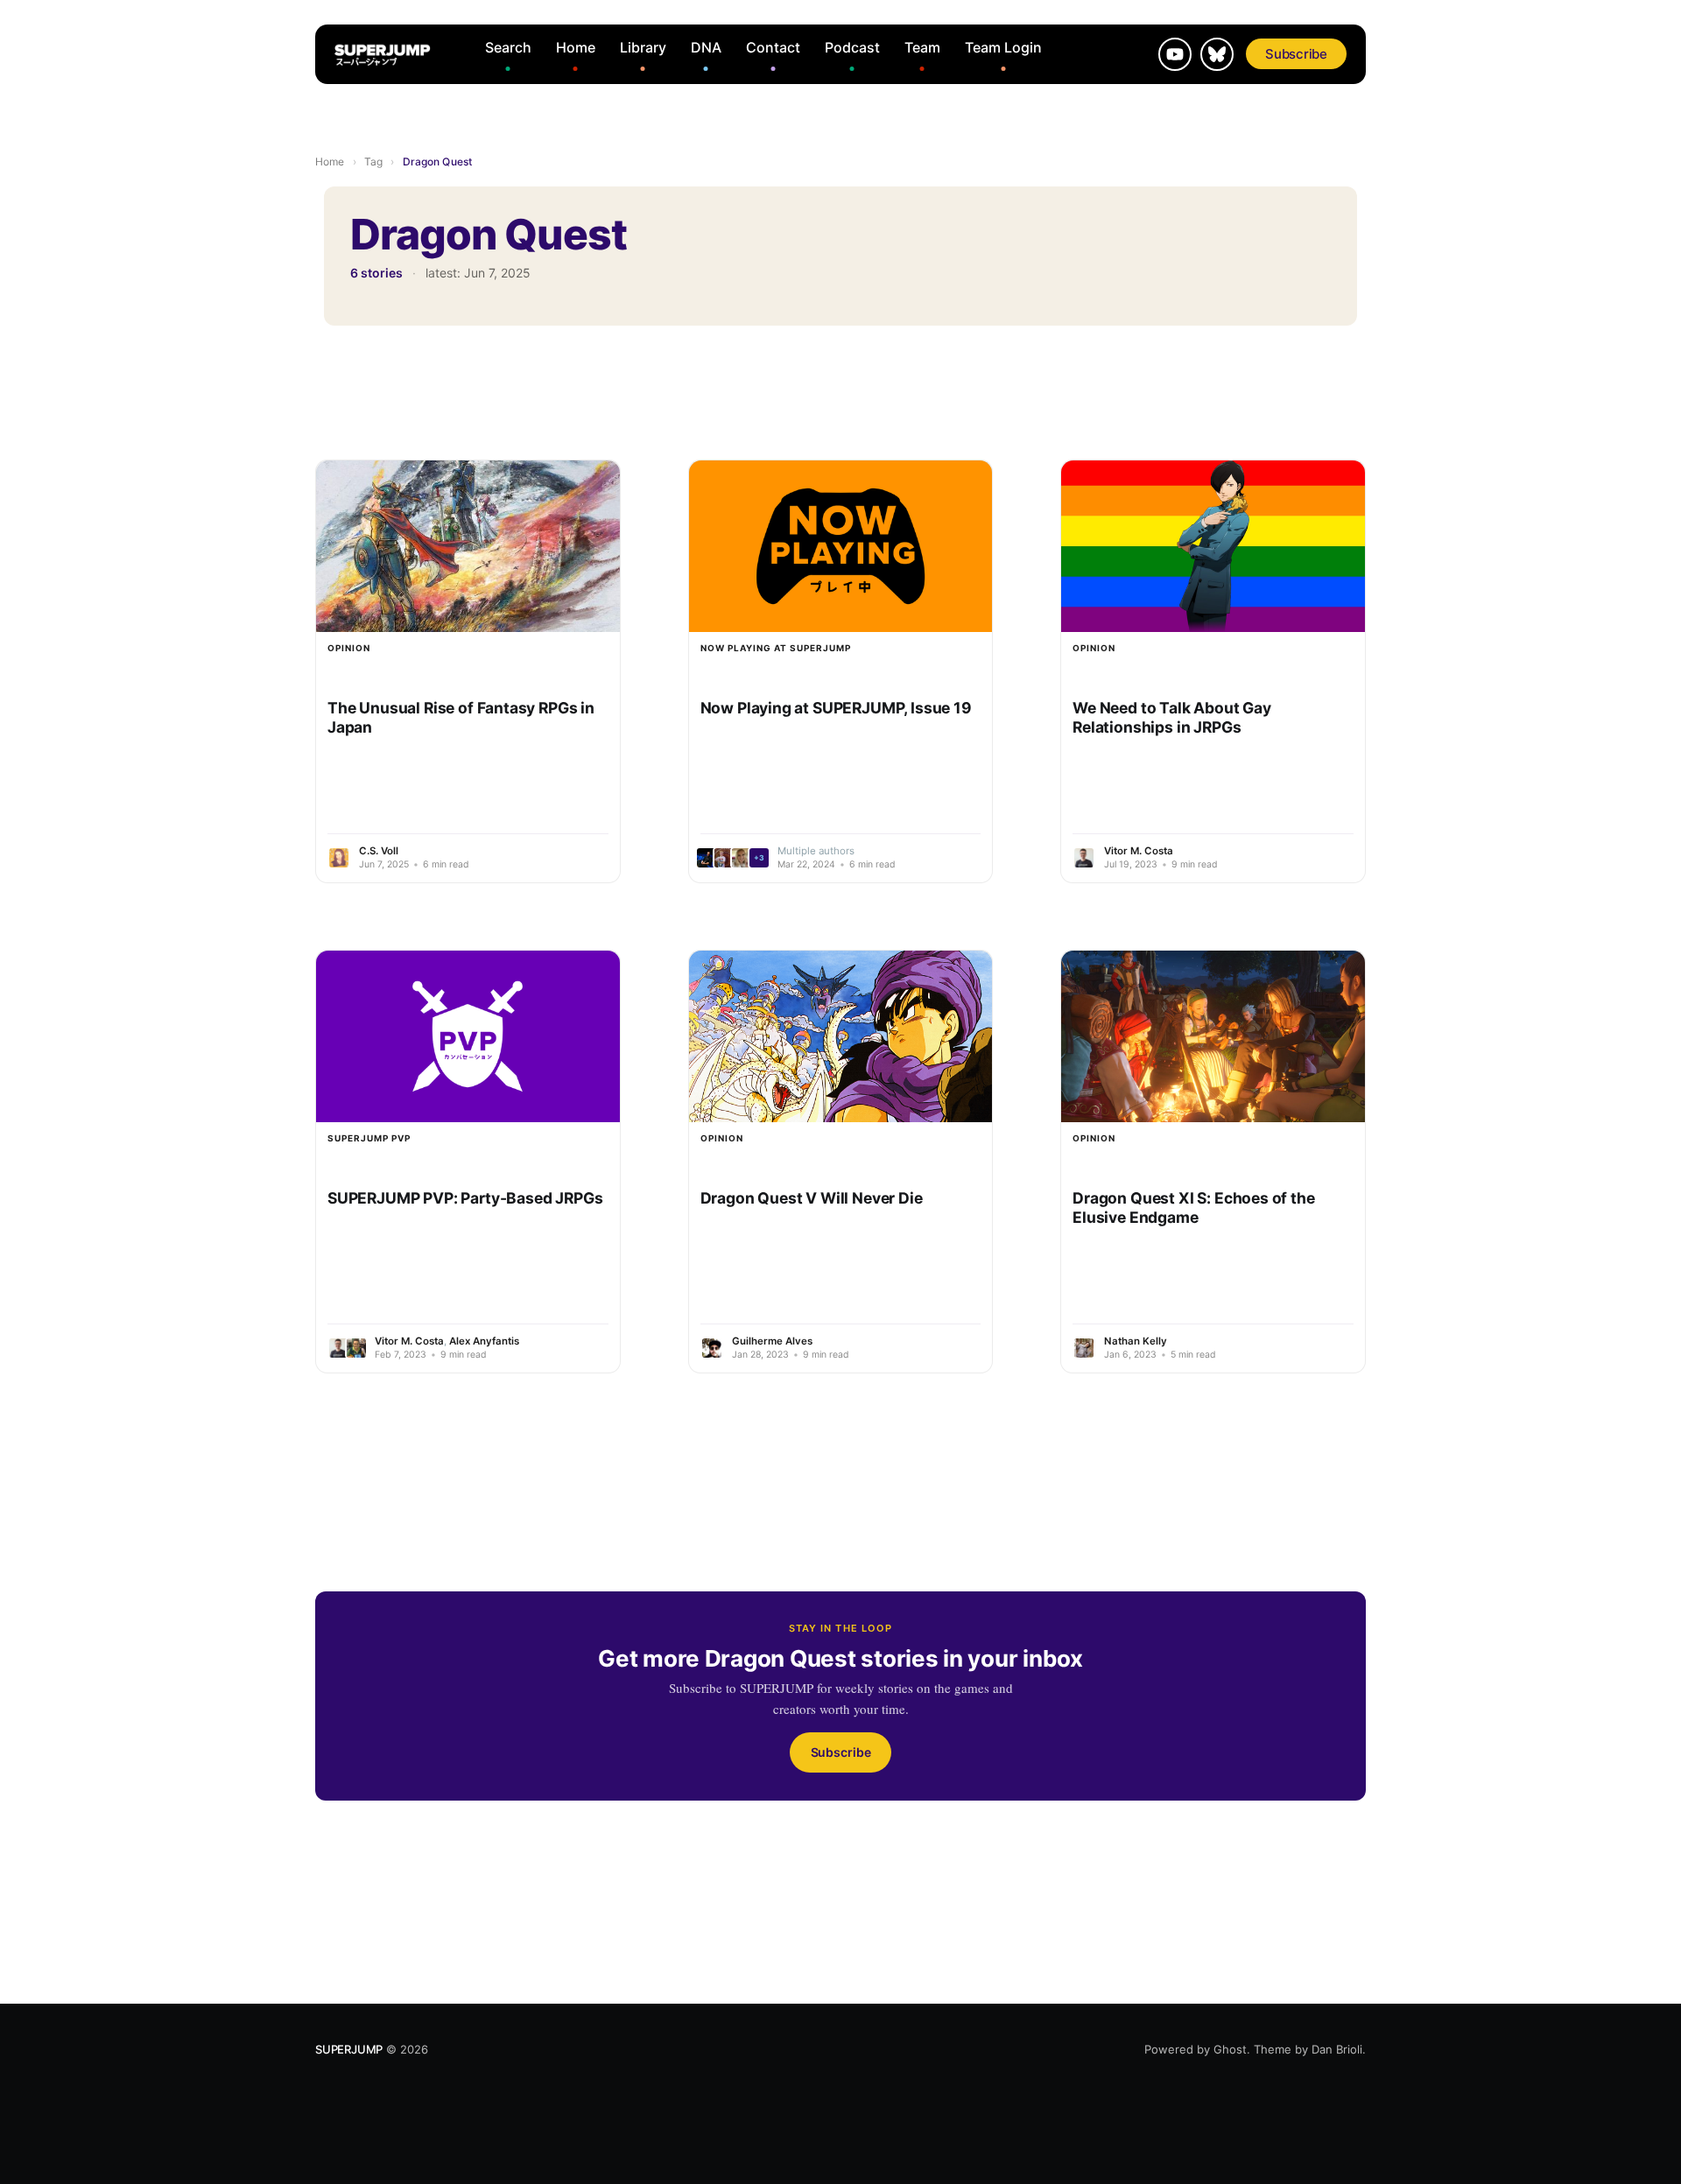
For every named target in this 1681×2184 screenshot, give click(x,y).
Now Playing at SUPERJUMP (776, 648)
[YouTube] (1175, 54)
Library (643, 47)
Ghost (1230, 2049)
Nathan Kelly (1136, 1341)
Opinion (349, 648)
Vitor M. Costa (1139, 851)
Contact (773, 47)
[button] (735, 858)
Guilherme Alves (772, 1341)
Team (922, 47)
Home (576, 47)
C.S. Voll (379, 851)
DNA (706, 47)
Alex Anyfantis (484, 1341)
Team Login (1003, 47)
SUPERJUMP (349, 2049)
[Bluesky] (1217, 54)
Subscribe (1296, 54)
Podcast (852, 47)
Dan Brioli (1337, 2049)
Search (508, 47)
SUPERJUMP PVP (369, 1138)
